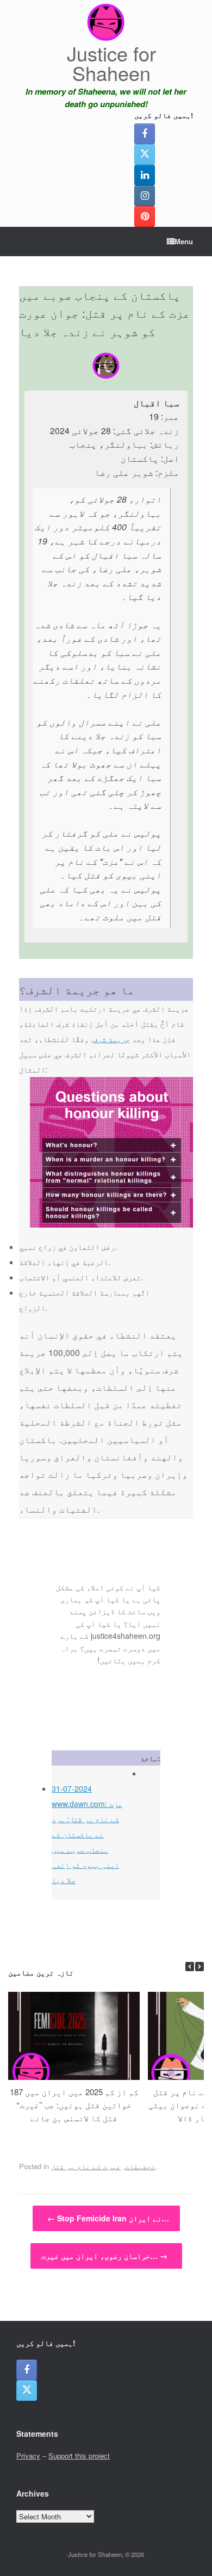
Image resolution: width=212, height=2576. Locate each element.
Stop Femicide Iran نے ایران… (108, 2218)
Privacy (28, 2456)
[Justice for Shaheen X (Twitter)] (145, 154)
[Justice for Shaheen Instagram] (145, 196)
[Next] (199, 1967)
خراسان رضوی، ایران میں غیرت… (104, 2256)
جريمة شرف (111, 1039)
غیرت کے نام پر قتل (86, 2166)
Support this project (79, 2456)
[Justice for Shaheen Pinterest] (145, 216)
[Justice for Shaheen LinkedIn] (145, 175)
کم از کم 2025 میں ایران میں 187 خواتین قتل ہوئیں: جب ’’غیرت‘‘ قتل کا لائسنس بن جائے (74, 2105)
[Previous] (190, 1967)
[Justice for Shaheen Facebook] (145, 134)
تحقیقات (140, 2166)
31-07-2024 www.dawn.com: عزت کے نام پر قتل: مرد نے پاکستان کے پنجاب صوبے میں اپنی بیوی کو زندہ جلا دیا (87, 1834)
